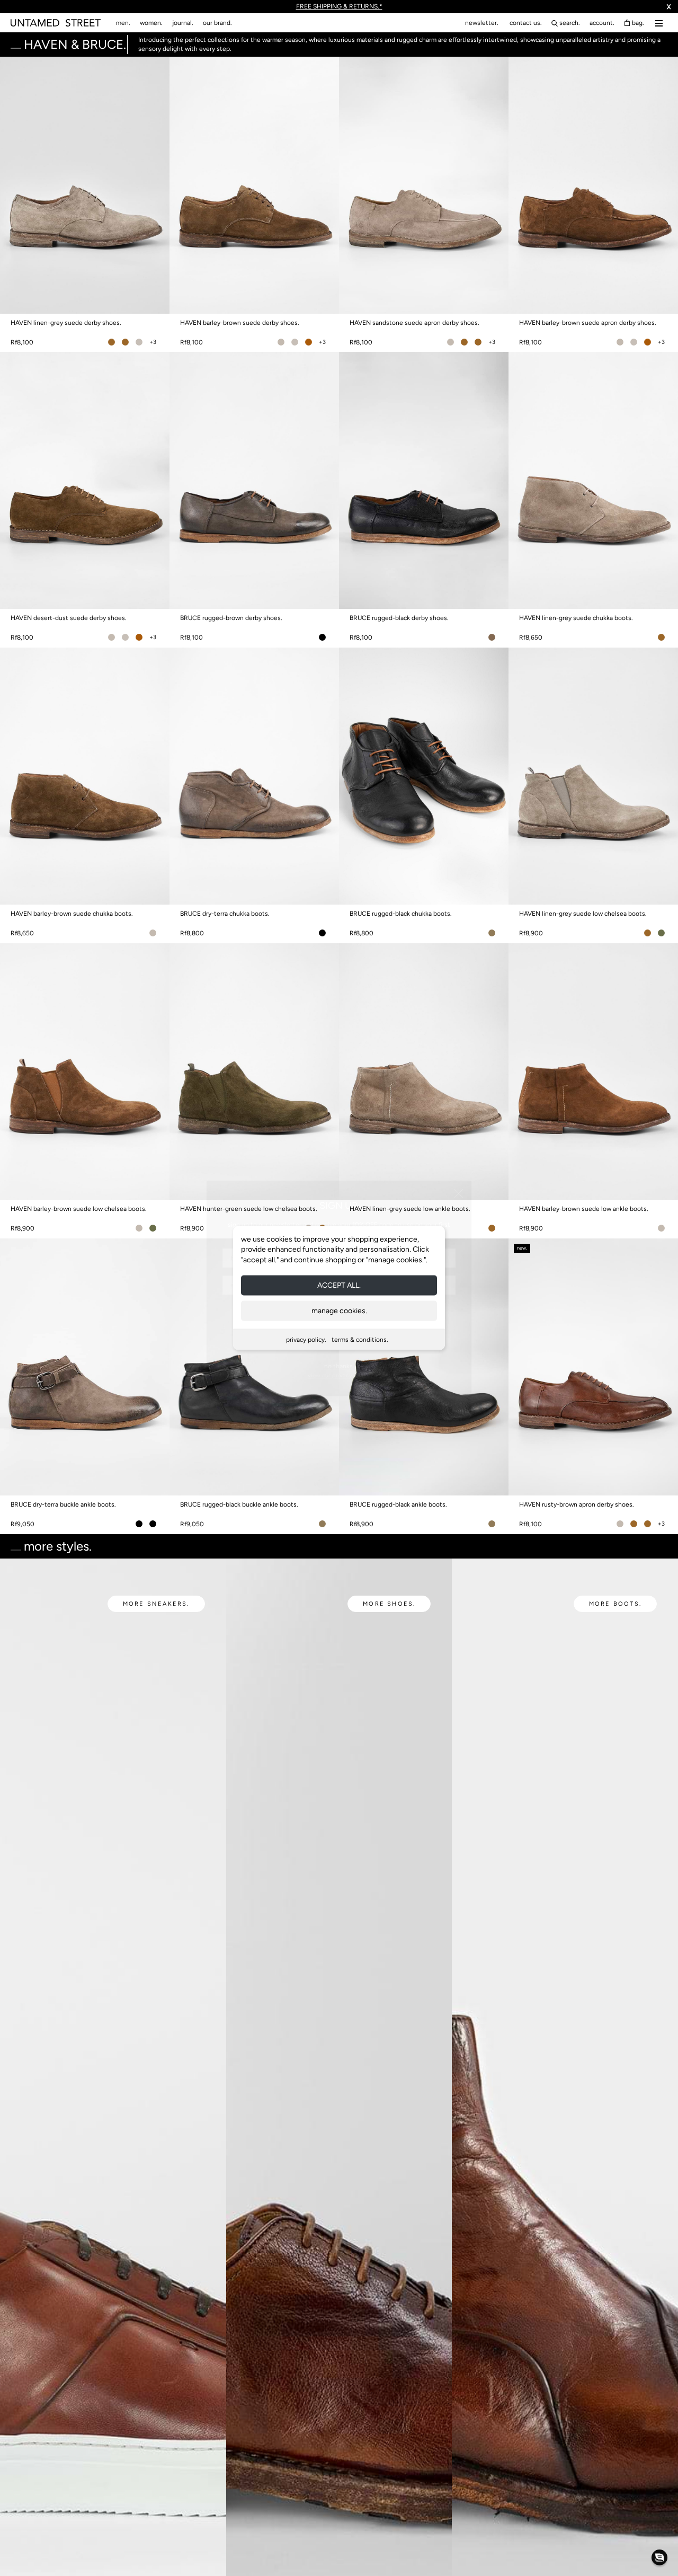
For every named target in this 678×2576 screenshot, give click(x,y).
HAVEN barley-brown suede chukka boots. (72, 914)
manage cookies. (339, 1311)
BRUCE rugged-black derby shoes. (399, 618)
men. (123, 23)
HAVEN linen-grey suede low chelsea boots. (583, 914)
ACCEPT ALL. (339, 1285)
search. (570, 23)
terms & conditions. (360, 1340)
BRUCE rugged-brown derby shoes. (231, 618)
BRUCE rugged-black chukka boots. (401, 914)
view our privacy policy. (339, 1375)
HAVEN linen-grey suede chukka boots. (576, 618)
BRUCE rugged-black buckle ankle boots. (239, 1504)
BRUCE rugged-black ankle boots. (398, 1504)
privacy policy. (306, 1340)
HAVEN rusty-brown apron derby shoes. (577, 1504)
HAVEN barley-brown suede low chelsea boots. (79, 1209)
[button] (659, 2557)
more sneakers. (156, 1604)
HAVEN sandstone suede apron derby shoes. (414, 323)
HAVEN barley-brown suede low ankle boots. (584, 1209)
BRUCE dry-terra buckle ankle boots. (63, 1504)
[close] (459, 1193)
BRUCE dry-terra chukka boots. (225, 914)
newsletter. (482, 23)
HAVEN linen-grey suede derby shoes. (66, 323)
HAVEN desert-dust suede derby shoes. (69, 618)
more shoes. (389, 1604)
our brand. (217, 23)
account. (602, 23)
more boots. (615, 1604)
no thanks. (339, 1366)
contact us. (526, 23)
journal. (183, 23)
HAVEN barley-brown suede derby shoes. (240, 323)
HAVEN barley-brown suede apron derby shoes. (588, 323)
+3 (153, 342)
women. (151, 23)
